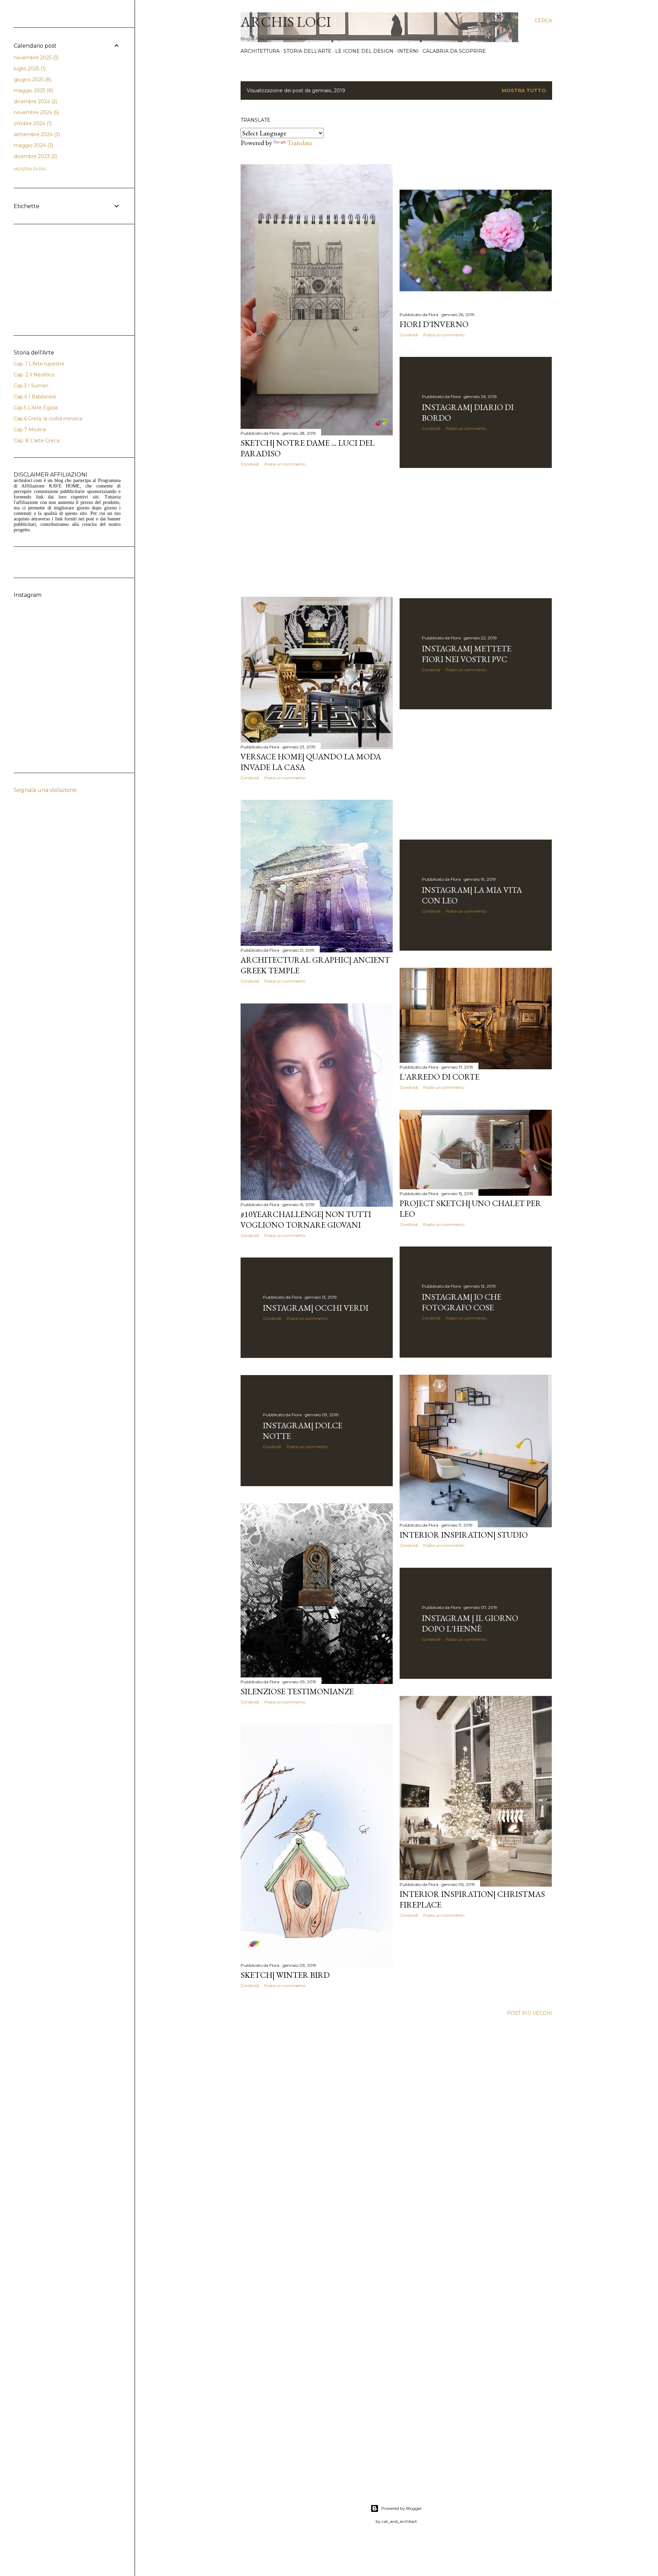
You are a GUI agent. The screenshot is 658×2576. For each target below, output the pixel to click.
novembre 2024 (36, 112)
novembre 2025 (35, 58)
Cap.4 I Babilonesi (35, 397)
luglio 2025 (29, 69)
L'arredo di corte (440, 1077)
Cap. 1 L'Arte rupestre (39, 364)
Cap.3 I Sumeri (31, 386)
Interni (408, 51)
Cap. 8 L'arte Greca (36, 441)
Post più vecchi (529, 2013)
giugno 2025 (32, 80)
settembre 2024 (36, 134)
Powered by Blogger (402, 2508)
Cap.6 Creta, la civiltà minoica (48, 419)
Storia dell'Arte (307, 51)
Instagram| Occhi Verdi (316, 1308)
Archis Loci (286, 22)
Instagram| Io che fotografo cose (462, 1302)
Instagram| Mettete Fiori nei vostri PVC (467, 654)
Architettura (260, 51)
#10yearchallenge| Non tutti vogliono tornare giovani (306, 1219)
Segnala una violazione (45, 790)
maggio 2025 (33, 91)
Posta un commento (285, 464)
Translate (300, 143)
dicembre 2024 (35, 101)
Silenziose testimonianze (297, 1691)
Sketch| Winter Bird (285, 1975)
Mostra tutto (524, 91)
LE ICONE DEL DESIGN (364, 51)
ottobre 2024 (32, 123)
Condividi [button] (250, 464)
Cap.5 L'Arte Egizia (36, 408)
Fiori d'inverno (434, 324)
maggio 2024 (33, 145)
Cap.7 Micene (30, 430)
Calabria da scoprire (454, 51)
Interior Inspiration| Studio (464, 1535)
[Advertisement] (317, 532)
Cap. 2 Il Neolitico (34, 375)
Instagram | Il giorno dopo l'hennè (470, 1623)
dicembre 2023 (35, 156)
